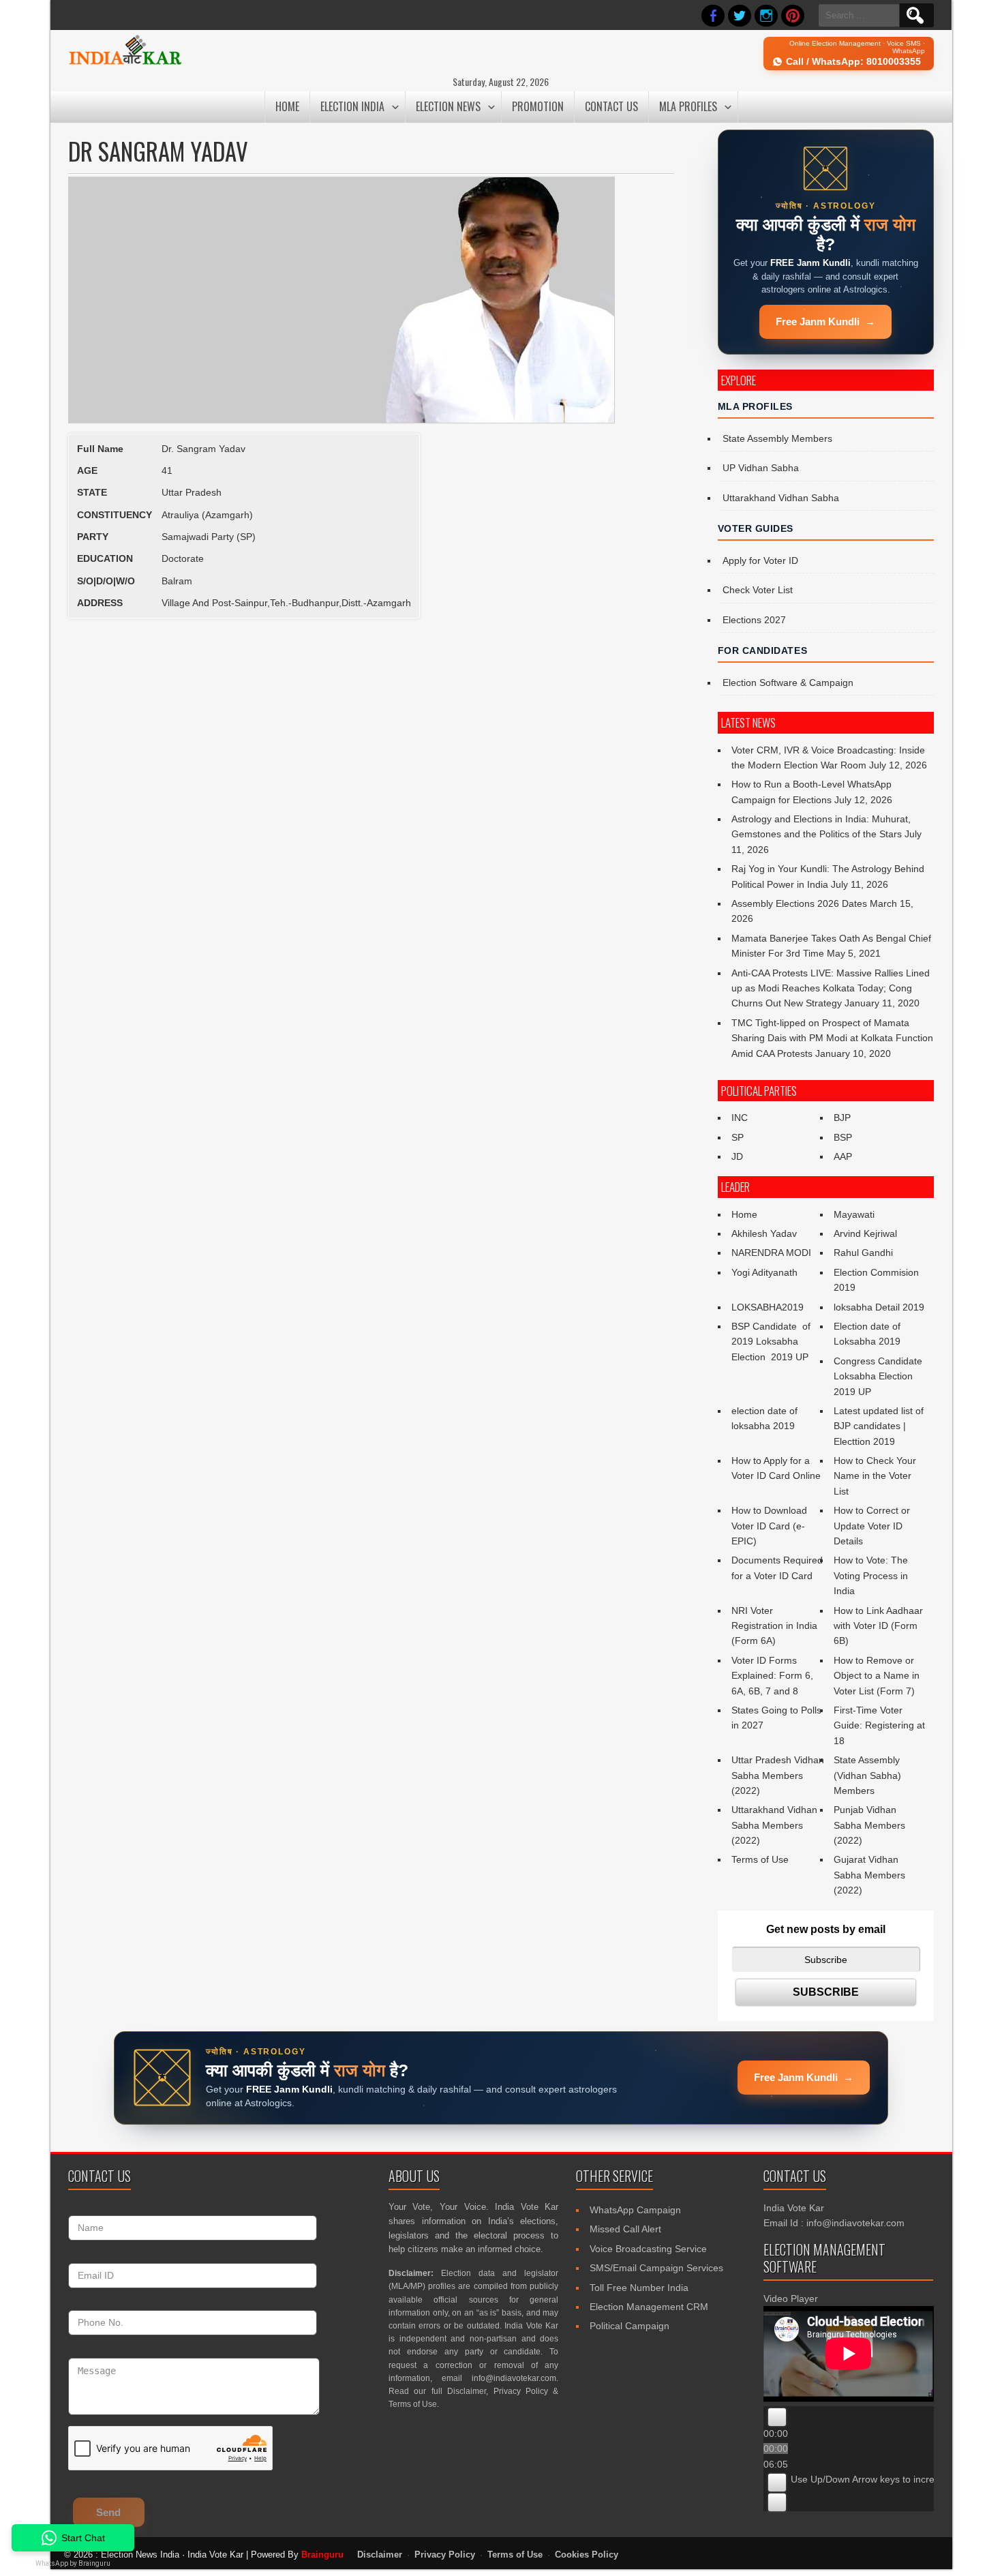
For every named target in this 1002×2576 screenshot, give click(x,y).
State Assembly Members (777, 438)
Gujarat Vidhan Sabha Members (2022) (869, 1875)
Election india (352, 106)
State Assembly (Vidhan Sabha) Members (867, 1775)
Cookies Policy (587, 2555)
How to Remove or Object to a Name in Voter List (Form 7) (877, 1676)
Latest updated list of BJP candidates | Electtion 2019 (879, 1426)
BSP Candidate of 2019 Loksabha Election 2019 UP (772, 1342)
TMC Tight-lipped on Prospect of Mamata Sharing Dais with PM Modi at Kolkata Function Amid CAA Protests (832, 1038)
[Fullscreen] (777, 2502)
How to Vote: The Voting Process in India (871, 1575)
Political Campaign (629, 2326)
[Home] (125, 63)
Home (287, 106)
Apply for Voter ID (760, 560)
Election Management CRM (649, 2307)
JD (737, 1156)
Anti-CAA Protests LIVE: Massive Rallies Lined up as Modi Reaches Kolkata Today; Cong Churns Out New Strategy (831, 988)
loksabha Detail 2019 (879, 1307)
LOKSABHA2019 (768, 1307)
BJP (842, 1118)
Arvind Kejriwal (865, 1233)
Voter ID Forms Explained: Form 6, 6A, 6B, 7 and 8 (772, 1676)
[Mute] (777, 2483)
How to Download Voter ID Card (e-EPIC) (769, 1526)
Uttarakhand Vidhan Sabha (781, 498)
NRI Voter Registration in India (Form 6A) (774, 1626)
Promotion (538, 106)
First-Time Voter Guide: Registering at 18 (879, 1725)
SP (738, 1137)
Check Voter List (758, 590)
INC (740, 1118)
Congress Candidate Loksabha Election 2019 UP (878, 1376)
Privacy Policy (521, 2391)
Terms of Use (760, 1859)
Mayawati (854, 1214)
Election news (448, 106)
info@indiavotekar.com (514, 2378)
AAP (843, 1156)
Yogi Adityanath (764, 1272)
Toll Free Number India (639, 2288)
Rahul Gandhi (863, 1253)
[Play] (777, 2417)
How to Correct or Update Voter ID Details (872, 1526)
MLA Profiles (688, 106)
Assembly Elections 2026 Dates (799, 903)
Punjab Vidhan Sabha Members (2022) (869, 1825)
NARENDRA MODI (771, 1253)
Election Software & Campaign (788, 683)
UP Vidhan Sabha (761, 468)
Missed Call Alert (625, 2229)
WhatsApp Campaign (635, 2210)
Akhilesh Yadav (764, 1233)
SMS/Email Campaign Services (656, 2268)
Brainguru (322, 2555)
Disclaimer (467, 2391)
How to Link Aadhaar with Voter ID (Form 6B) (878, 1626)
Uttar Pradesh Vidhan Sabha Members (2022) (778, 1775)
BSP (843, 1137)
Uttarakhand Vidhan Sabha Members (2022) (774, 1825)
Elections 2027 (754, 620)
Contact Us (611, 106)
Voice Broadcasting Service (648, 2249)
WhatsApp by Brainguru (73, 2563)
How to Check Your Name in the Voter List (875, 1476)
